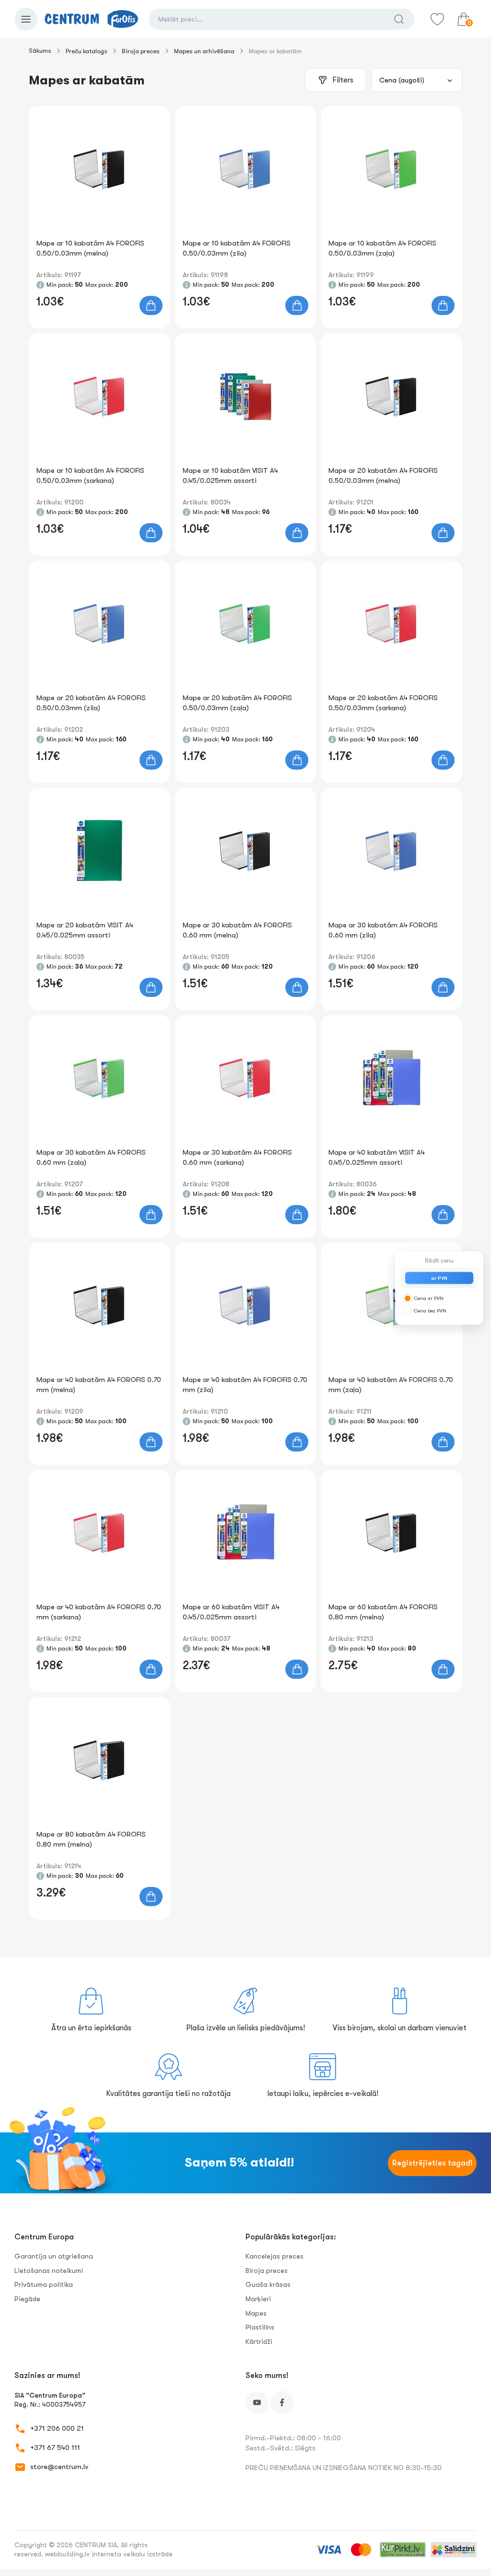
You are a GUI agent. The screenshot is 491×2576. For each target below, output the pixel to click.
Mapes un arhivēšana (204, 51)
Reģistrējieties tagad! (433, 2163)
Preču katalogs (87, 51)
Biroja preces (141, 51)
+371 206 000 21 (57, 2428)
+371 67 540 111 (55, 2447)
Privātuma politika (44, 2284)
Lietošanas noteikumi (49, 2271)
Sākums (40, 51)
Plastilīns (260, 2327)
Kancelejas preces (275, 2256)
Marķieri (258, 2299)
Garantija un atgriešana (54, 2256)
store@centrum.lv (59, 2467)
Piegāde (27, 2299)
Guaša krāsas (268, 2284)
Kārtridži (259, 2342)
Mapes (256, 2313)
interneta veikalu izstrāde (132, 2554)
